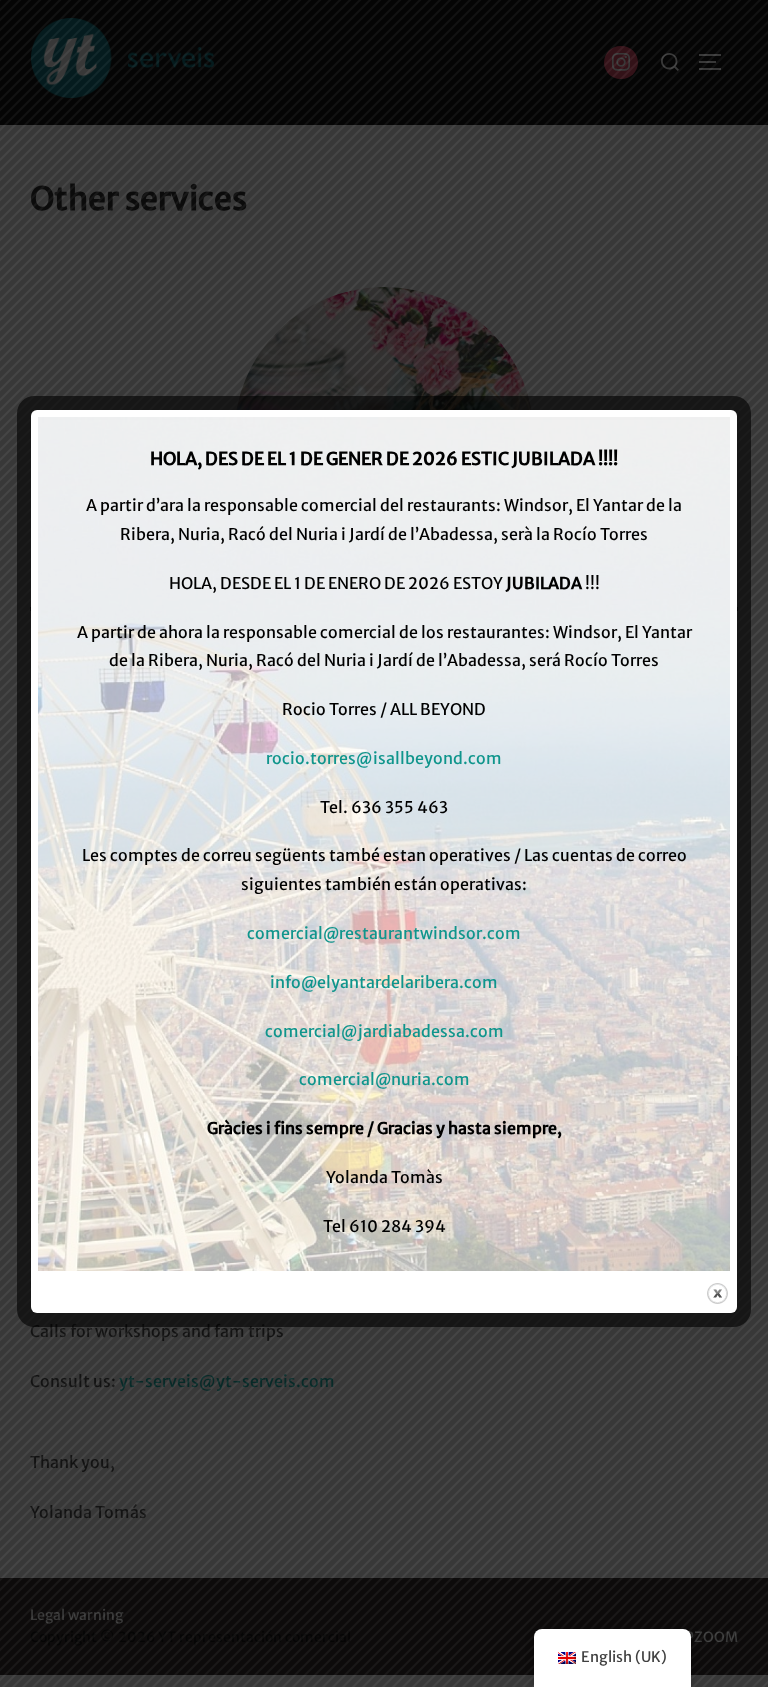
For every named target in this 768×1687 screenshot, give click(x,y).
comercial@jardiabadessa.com (384, 1031)
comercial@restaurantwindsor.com (384, 933)
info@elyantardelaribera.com (384, 982)
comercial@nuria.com (384, 1079)
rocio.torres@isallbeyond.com (384, 758)
